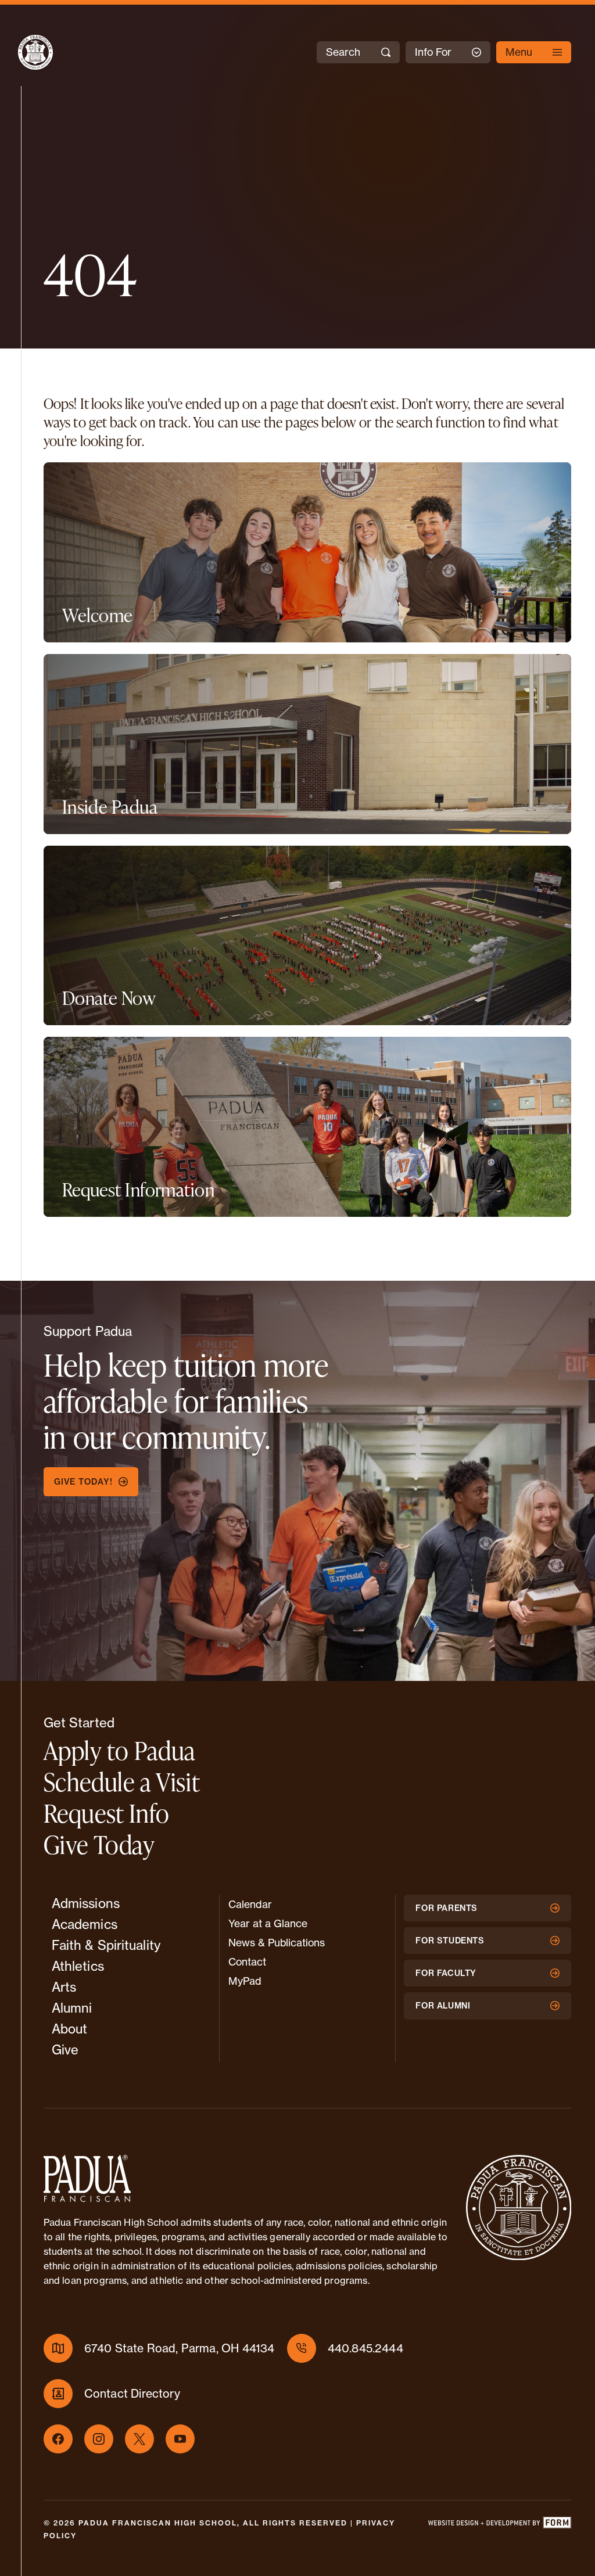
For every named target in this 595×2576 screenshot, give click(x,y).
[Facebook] (58, 2439)
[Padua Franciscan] (25, 52)
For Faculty (446, 1973)
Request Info (107, 1813)
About (70, 2029)
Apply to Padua (120, 1750)
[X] (139, 2439)
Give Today (99, 1844)
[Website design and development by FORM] (499, 2530)
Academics (85, 1924)
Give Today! (83, 1482)
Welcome (97, 615)
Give (65, 2050)
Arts (64, 1987)
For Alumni (443, 2006)
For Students (450, 1941)
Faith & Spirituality (106, 1945)
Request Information (138, 1190)
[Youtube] (180, 2439)
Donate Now (109, 998)
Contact (247, 1962)
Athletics (78, 1966)
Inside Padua (110, 807)
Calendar (250, 1904)
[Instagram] (99, 2439)
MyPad (245, 1981)
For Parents (447, 1908)
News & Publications (277, 1943)
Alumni (72, 2008)
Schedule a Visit (122, 1782)
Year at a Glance (268, 1923)
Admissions (86, 1903)
